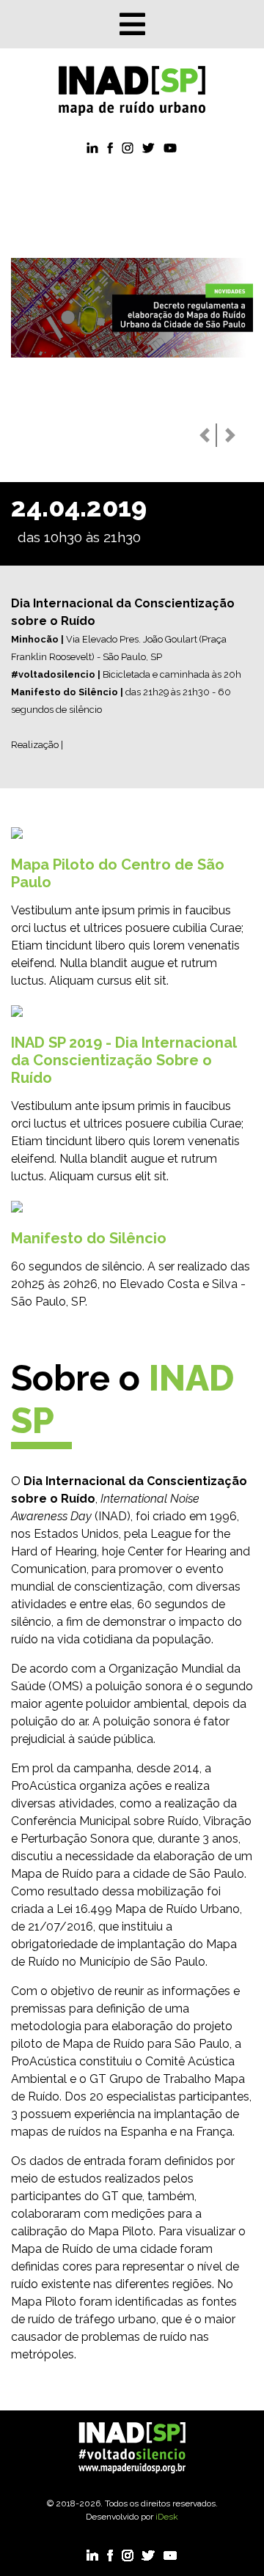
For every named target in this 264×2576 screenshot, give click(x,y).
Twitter (151, 148)
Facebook (113, 148)
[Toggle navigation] (132, 24)
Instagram (132, 148)
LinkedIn (94, 148)
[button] (205, 435)
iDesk (167, 2517)
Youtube (170, 148)
